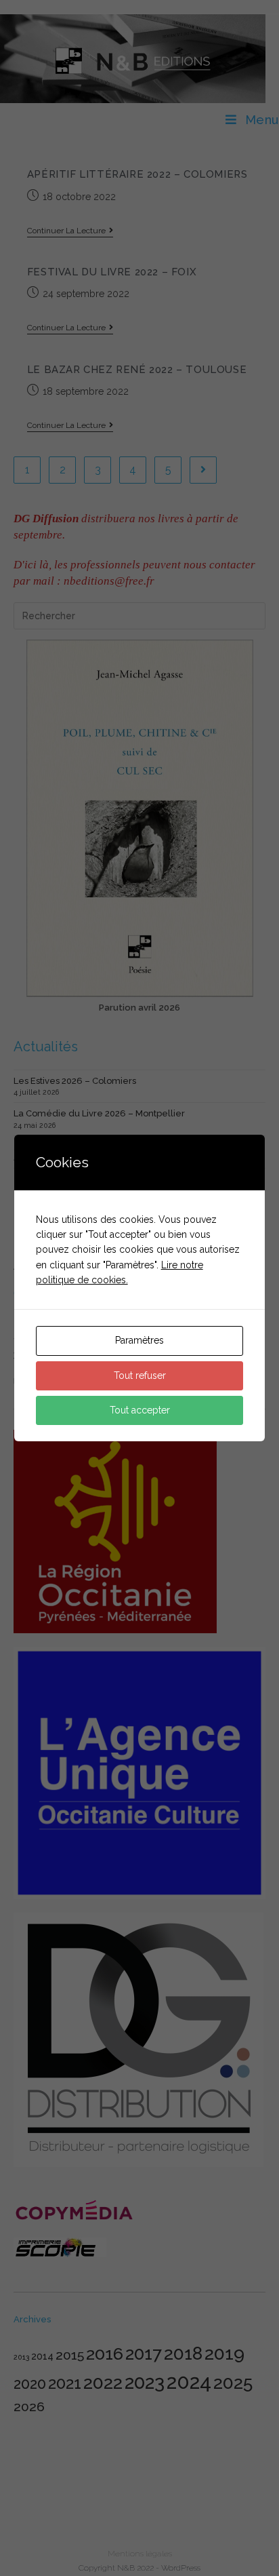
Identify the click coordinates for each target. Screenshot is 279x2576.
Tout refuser (140, 1375)
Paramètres (139, 1340)
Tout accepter (140, 1410)
